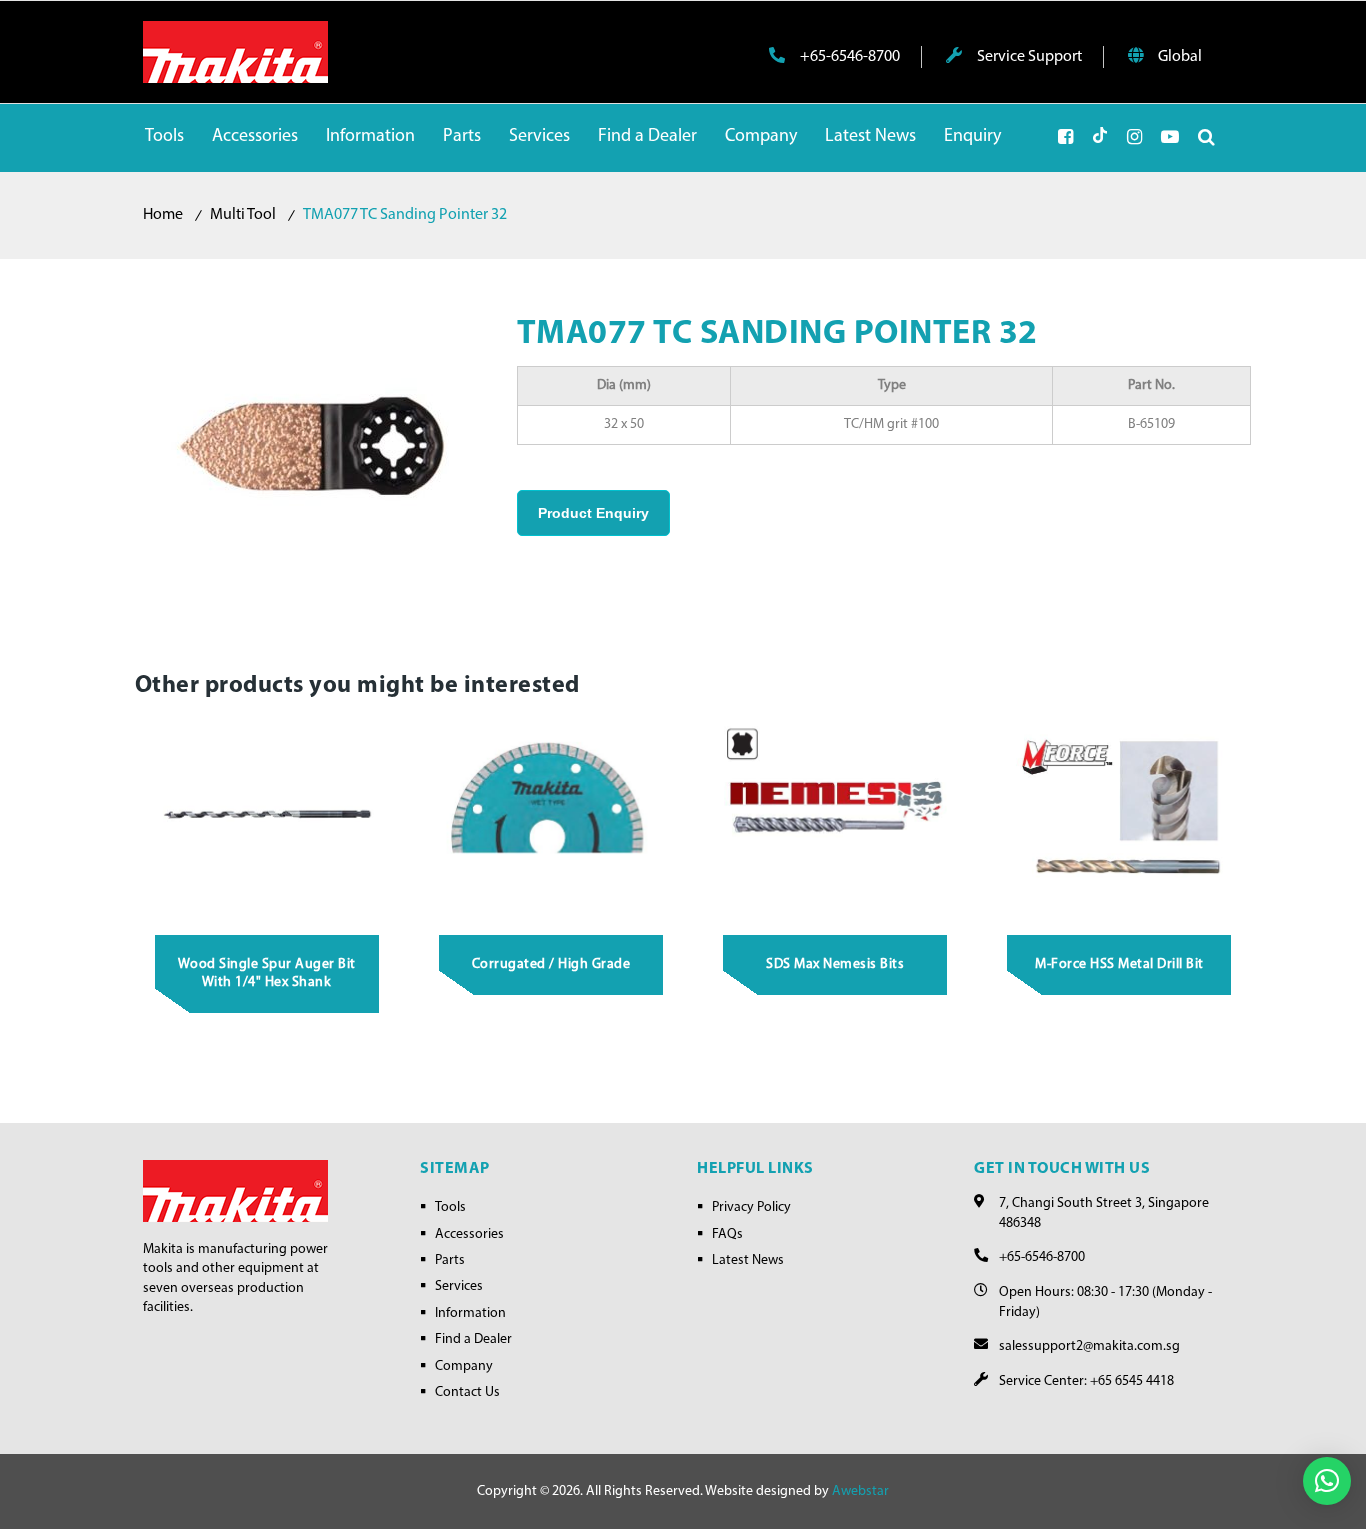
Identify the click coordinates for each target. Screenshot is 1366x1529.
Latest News (748, 1260)
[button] (1327, 1481)
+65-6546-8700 (848, 57)
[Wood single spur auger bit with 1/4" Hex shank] (267, 816)
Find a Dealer (473, 1339)
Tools (450, 1207)
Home (163, 215)
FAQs (727, 1234)
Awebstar (860, 1491)
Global (1178, 57)
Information (470, 1313)
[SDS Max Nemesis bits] (836, 816)
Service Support (1028, 57)
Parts (450, 1260)
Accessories (469, 1234)
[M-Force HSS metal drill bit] (1120, 816)
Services (459, 1286)
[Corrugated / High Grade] (551, 816)
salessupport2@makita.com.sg (1089, 1346)
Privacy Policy (751, 1207)
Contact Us (467, 1392)
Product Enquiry (593, 513)
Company (464, 1366)
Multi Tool (243, 215)
